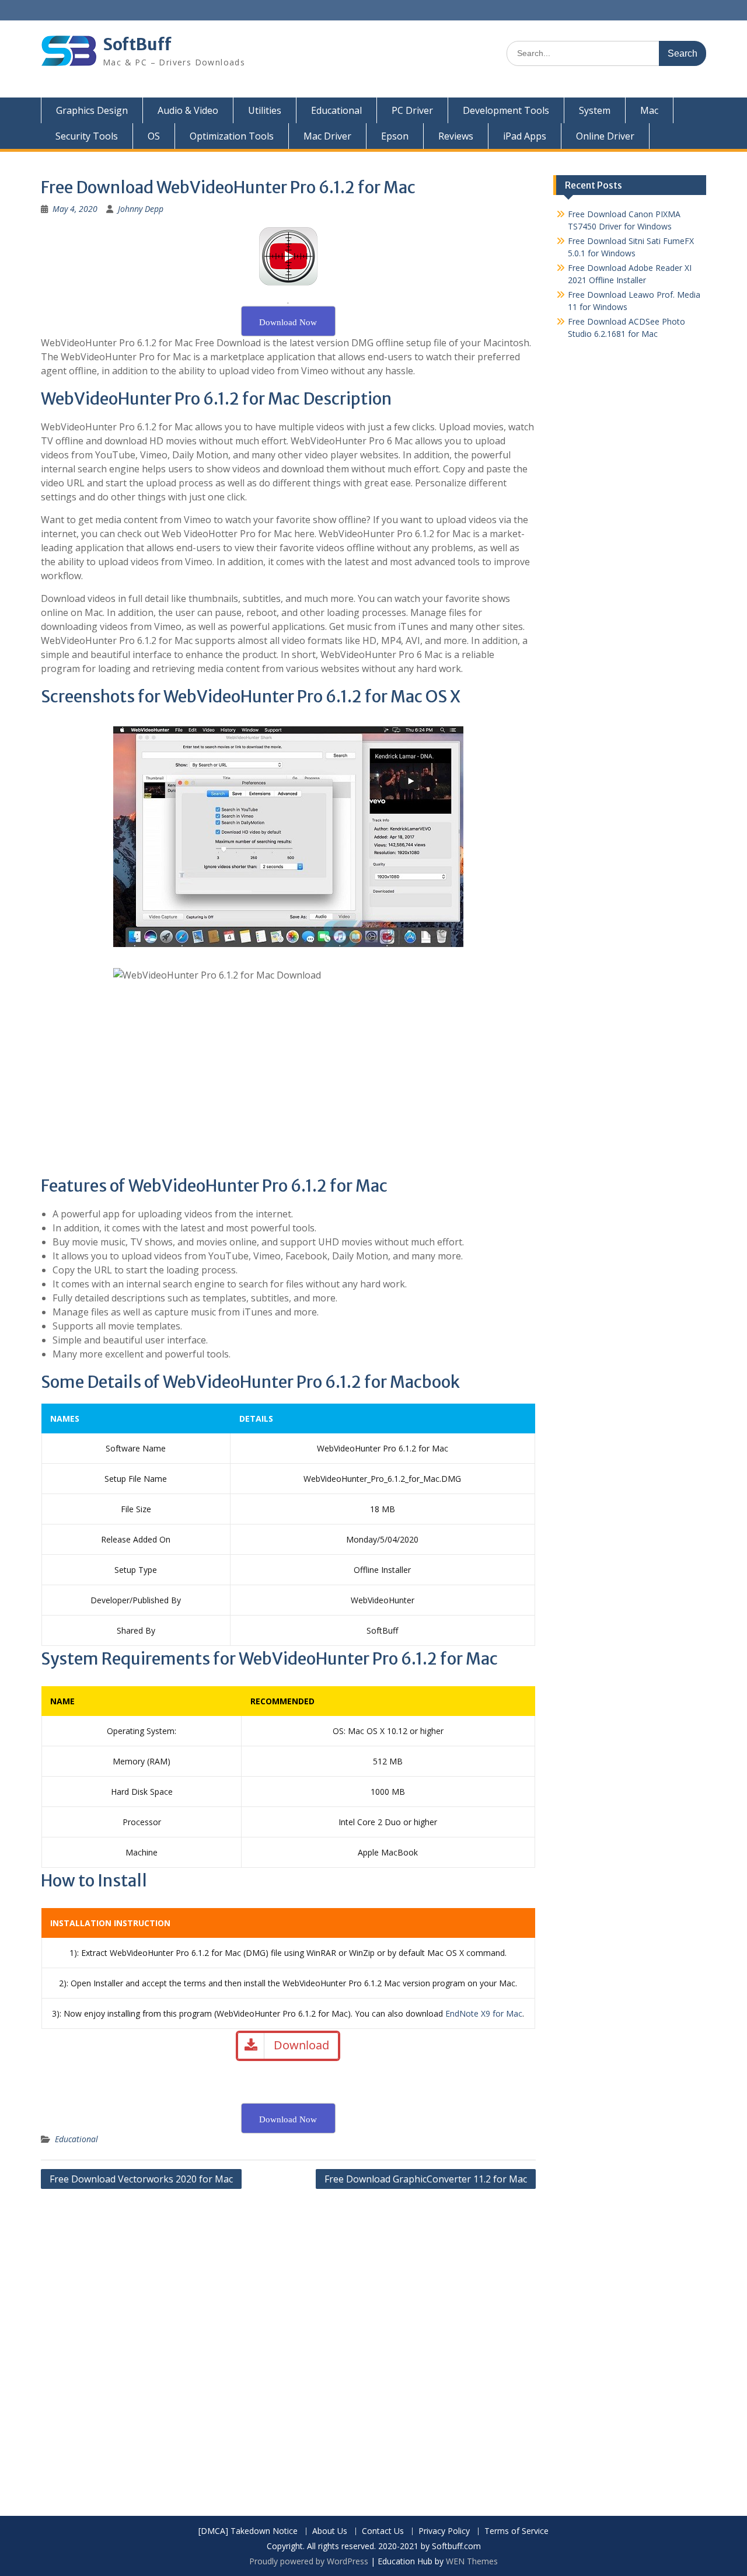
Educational (336, 110)
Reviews (456, 136)
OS (154, 136)
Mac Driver (327, 136)
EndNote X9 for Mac (484, 2013)
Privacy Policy (444, 2531)
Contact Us (383, 2531)
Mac (649, 110)
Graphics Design (92, 110)
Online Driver (605, 136)
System (595, 110)
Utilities (265, 110)
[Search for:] (606, 53)
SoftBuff (137, 44)
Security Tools (87, 136)
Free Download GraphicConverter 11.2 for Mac (426, 2179)
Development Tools (506, 110)
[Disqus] (288, 2344)
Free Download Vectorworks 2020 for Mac (141, 2179)
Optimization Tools (232, 136)
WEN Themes (472, 2561)
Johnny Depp (141, 209)
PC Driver (412, 110)
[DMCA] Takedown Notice (248, 2531)
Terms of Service (516, 2531)
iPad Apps (525, 136)
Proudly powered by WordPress (309, 2561)
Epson (395, 136)
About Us (330, 2531)
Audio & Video (188, 110)
